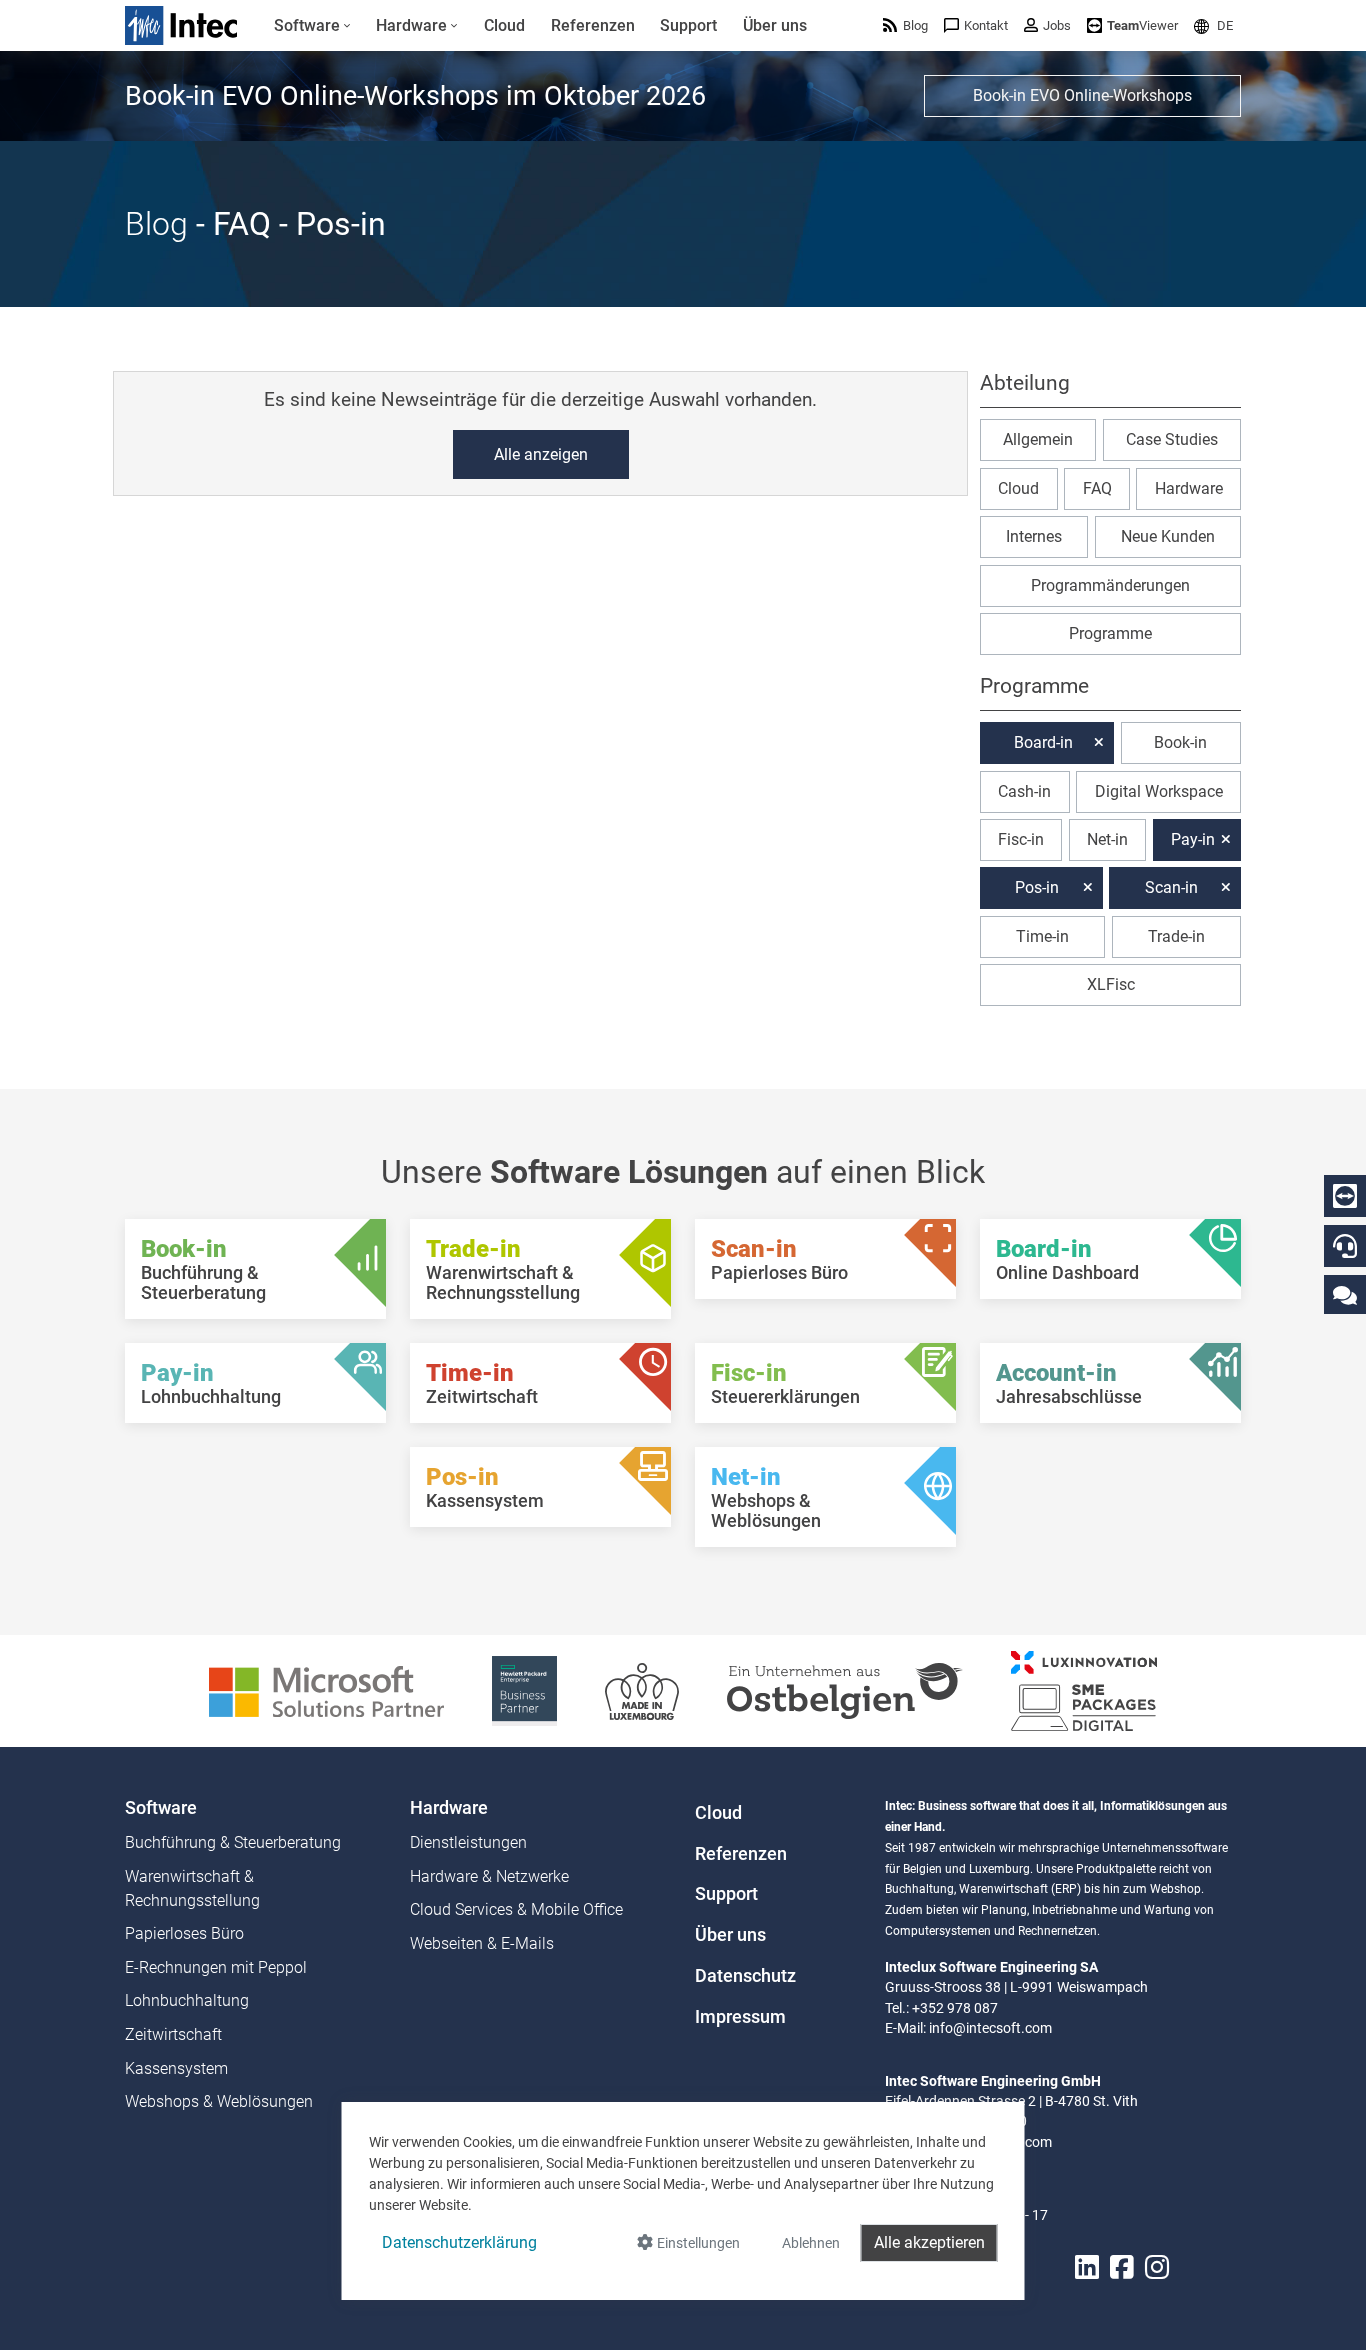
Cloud (1018, 488)
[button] (1213, 25)
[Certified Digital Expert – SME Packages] (1084, 1689)
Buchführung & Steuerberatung (233, 1842)
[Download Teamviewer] (1345, 1196)
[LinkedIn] (1087, 2267)
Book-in (1180, 742)
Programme (1110, 633)
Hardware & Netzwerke (489, 1876)
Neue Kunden (1168, 536)
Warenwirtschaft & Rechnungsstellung (192, 1888)
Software (161, 1808)
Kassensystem (176, 2068)
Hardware (1189, 488)
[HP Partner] (524, 1689)
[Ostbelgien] (845, 1689)
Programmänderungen (1110, 585)
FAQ (1097, 488)
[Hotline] (1345, 1246)
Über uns (730, 1935)
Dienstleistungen (468, 1842)
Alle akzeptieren (929, 2242)
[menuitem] (312, 26)
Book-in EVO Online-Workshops (1082, 95)
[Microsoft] (326, 1689)
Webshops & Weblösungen (219, 2101)
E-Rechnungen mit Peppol (216, 1967)
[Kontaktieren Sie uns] (1345, 1294)
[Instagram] (1157, 2267)
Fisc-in (1021, 839)
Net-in (1107, 839)
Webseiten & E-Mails (482, 1943)
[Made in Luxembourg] (642, 1689)
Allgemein (1038, 439)
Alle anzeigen (541, 454)
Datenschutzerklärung (459, 2242)
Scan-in (1171, 887)
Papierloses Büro (184, 1933)
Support (726, 1894)
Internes (1034, 536)
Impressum (740, 2017)
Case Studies (1172, 439)
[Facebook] (1122, 2267)
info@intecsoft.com (990, 2028)
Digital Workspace (1159, 791)
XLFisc (1111, 984)
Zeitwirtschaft (173, 2034)
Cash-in (1024, 791)
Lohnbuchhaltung (187, 2000)
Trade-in (1176, 936)
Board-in (1043, 742)
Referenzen (741, 1854)
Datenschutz (745, 1976)
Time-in (1042, 936)
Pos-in (1037, 887)
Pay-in (1193, 839)
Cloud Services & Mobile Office (516, 1909)
